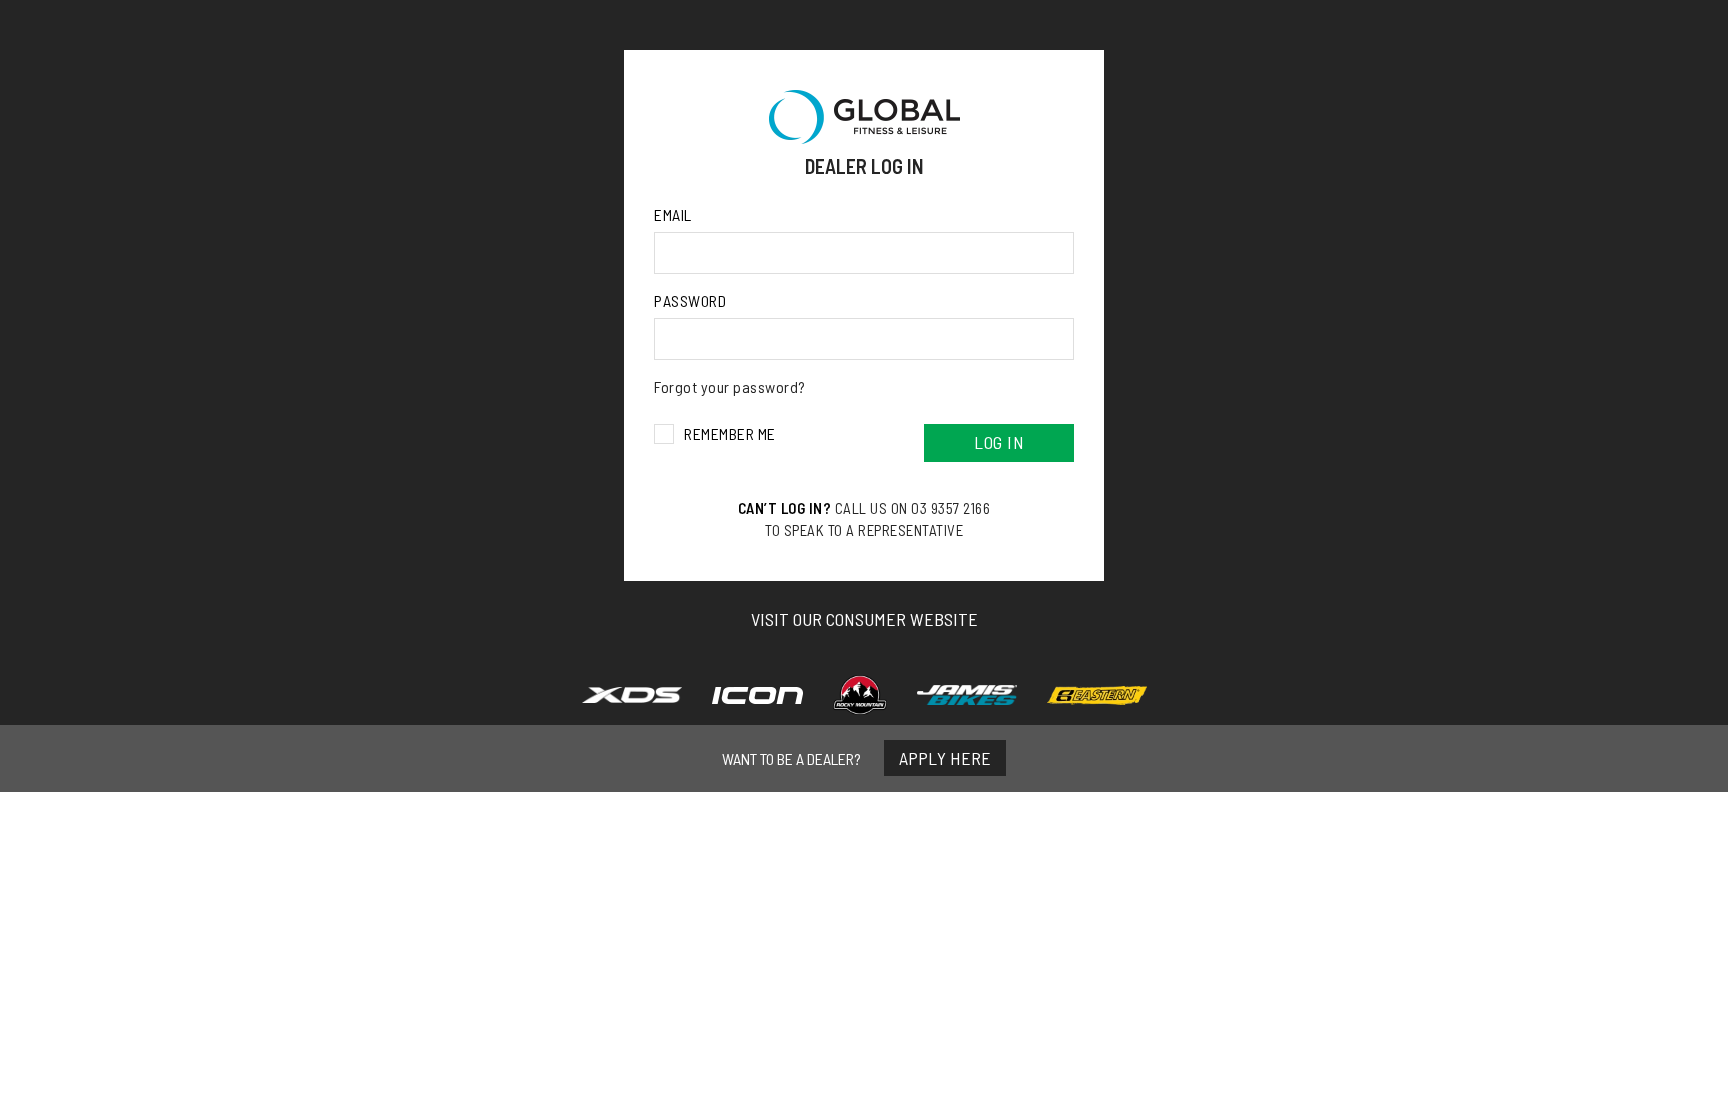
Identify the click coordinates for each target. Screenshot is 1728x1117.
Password (690, 300)
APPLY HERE (945, 758)
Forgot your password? (730, 386)
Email (673, 214)
